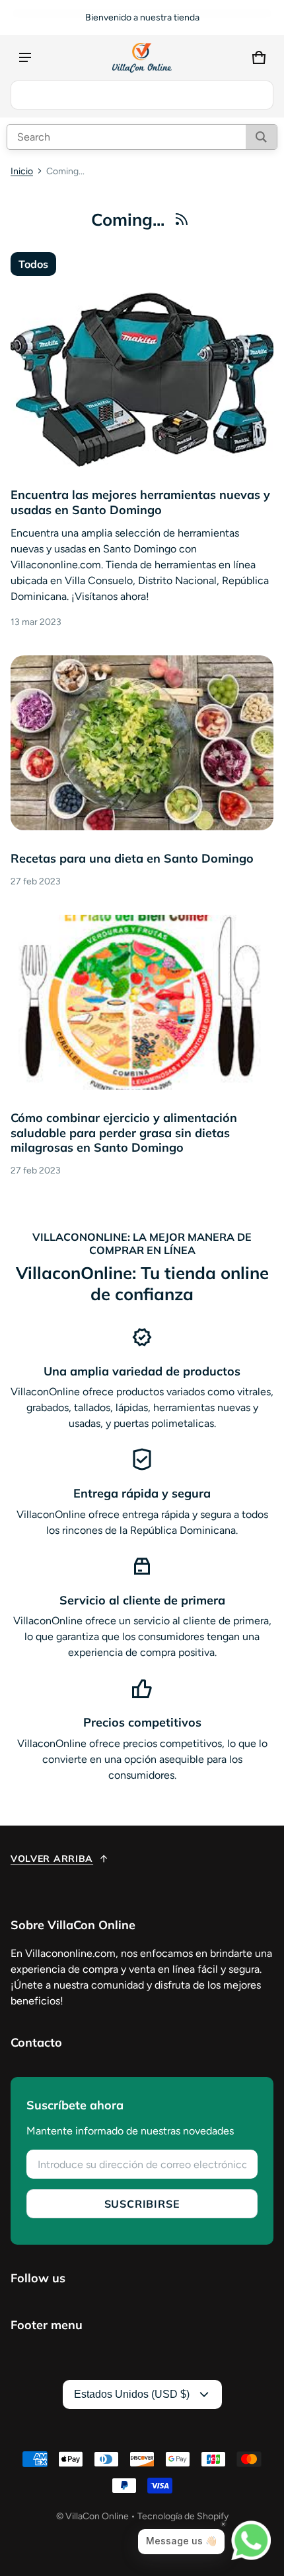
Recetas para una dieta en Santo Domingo (132, 858)
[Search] (261, 137)
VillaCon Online (97, 2516)
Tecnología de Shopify (183, 2516)
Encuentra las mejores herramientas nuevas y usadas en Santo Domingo (140, 502)
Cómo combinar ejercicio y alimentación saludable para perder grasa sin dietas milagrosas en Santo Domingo (124, 1133)
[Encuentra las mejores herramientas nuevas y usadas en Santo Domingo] (142, 379)
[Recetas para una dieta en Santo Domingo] (142, 743)
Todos (33, 264)
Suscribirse (142, 2204)
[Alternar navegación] (25, 57)
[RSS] (182, 219)
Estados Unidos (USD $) (132, 2394)
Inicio (22, 171)
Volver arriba (52, 1859)
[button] (259, 57)
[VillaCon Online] (142, 58)
